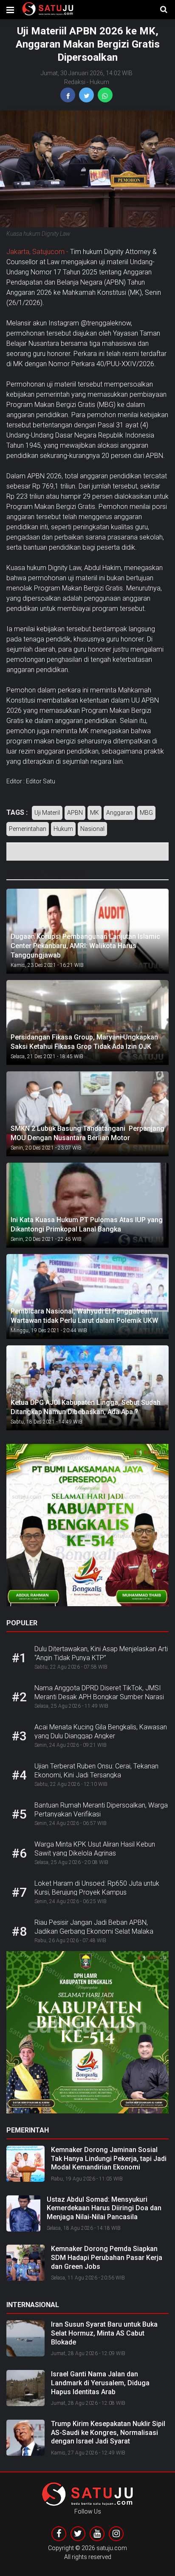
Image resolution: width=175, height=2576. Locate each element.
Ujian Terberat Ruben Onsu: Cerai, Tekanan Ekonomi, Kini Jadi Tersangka (96, 1771)
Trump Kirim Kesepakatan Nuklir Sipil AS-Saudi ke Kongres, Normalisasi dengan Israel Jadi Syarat (108, 2433)
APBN (75, 813)
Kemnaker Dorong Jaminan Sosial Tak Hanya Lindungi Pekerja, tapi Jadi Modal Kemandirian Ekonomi (109, 2159)
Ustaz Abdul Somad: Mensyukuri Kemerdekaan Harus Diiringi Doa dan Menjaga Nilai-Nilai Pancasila (104, 2208)
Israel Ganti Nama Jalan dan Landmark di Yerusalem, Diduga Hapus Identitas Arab (100, 2383)
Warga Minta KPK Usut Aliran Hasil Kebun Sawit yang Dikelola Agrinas (95, 1849)
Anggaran (119, 813)
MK (95, 813)
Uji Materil (47, 813)
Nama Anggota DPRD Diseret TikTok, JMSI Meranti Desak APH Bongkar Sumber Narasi (99, 1692)
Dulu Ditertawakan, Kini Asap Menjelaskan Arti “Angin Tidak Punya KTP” (101, 1653)
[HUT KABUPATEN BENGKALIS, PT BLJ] (87, 1528)
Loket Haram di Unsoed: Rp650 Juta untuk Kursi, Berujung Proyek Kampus (97, 1888)
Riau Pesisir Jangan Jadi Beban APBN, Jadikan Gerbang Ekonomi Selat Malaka (94, 1927)
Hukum (99, 82)
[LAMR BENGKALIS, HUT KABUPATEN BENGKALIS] (87, 2035)
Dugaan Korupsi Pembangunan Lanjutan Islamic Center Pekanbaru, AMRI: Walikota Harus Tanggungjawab (85, 946)
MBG (146, 813)
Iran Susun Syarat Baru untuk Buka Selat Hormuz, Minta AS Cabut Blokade (104, 2333)
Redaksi (75, 82)
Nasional (92, 829)
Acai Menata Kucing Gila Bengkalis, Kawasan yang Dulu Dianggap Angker (101, 1731)
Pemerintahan (28, 829)
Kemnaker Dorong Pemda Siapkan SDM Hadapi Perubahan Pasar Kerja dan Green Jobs (107, 2258)
